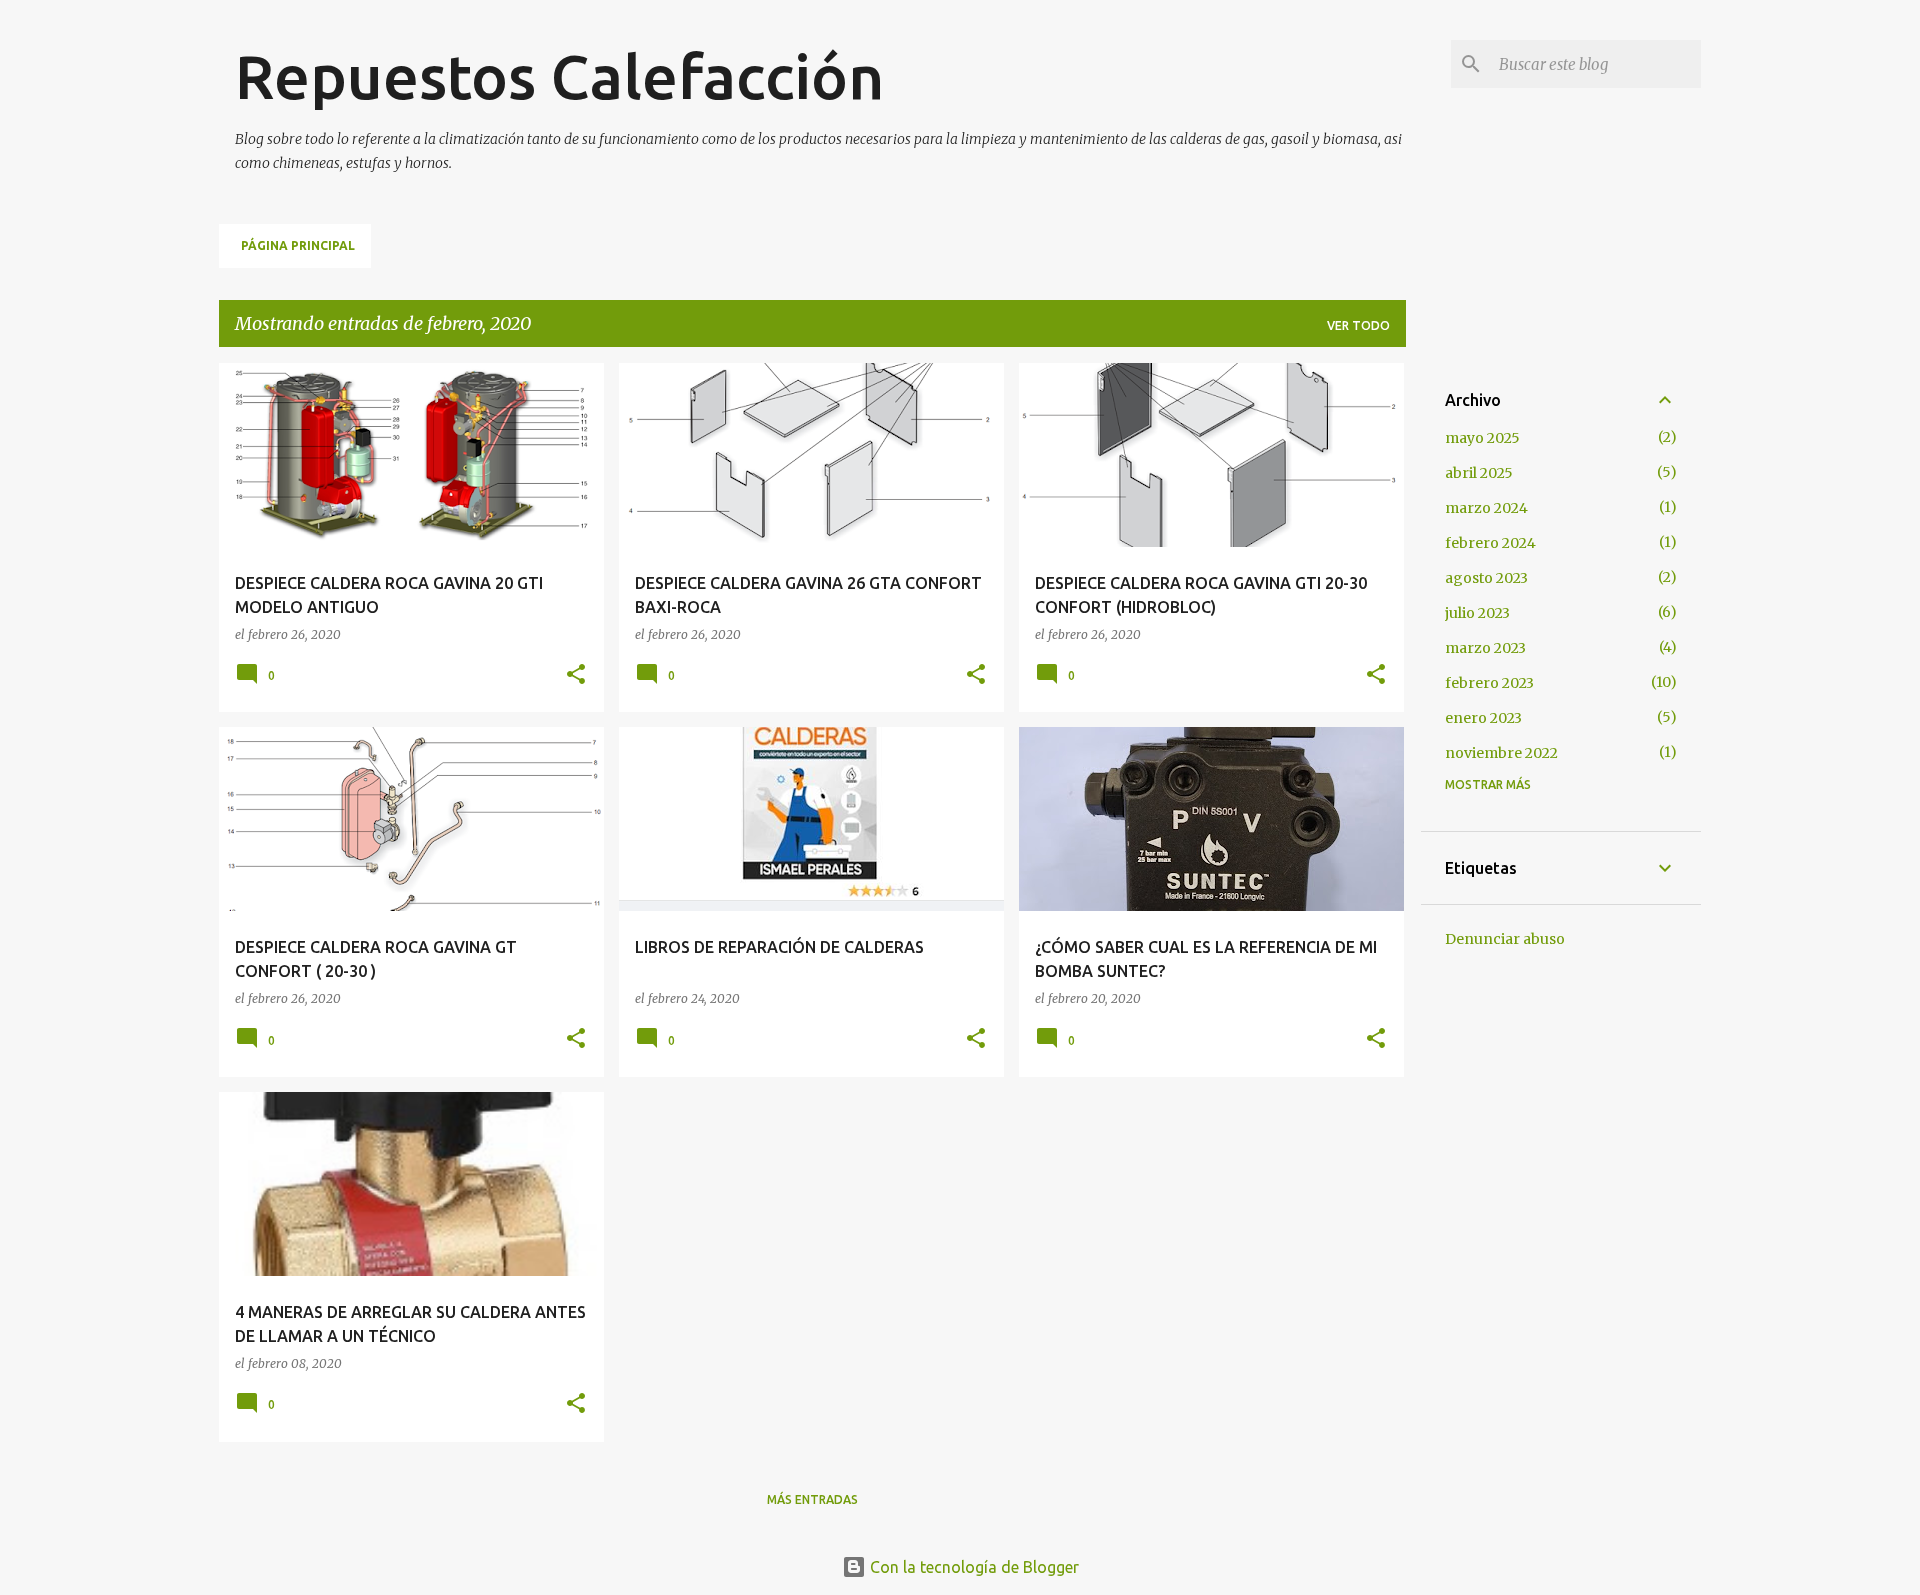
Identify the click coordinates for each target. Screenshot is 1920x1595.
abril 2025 (1479, 473)
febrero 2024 (1490, 543)
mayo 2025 (1482, 438)
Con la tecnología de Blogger (972, 1567)
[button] (576, 675)
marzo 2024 (1486, 508)
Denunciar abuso (1505, 939)
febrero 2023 (1489, 683)
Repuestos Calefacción (559, 76)
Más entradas (812, 1499)
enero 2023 (1483, 718)
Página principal (298, 245)
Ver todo (1358, 325)
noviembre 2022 (1501, 753)
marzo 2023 (1485, 648)
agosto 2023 (1486, 578)
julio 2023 (1477, 613)
